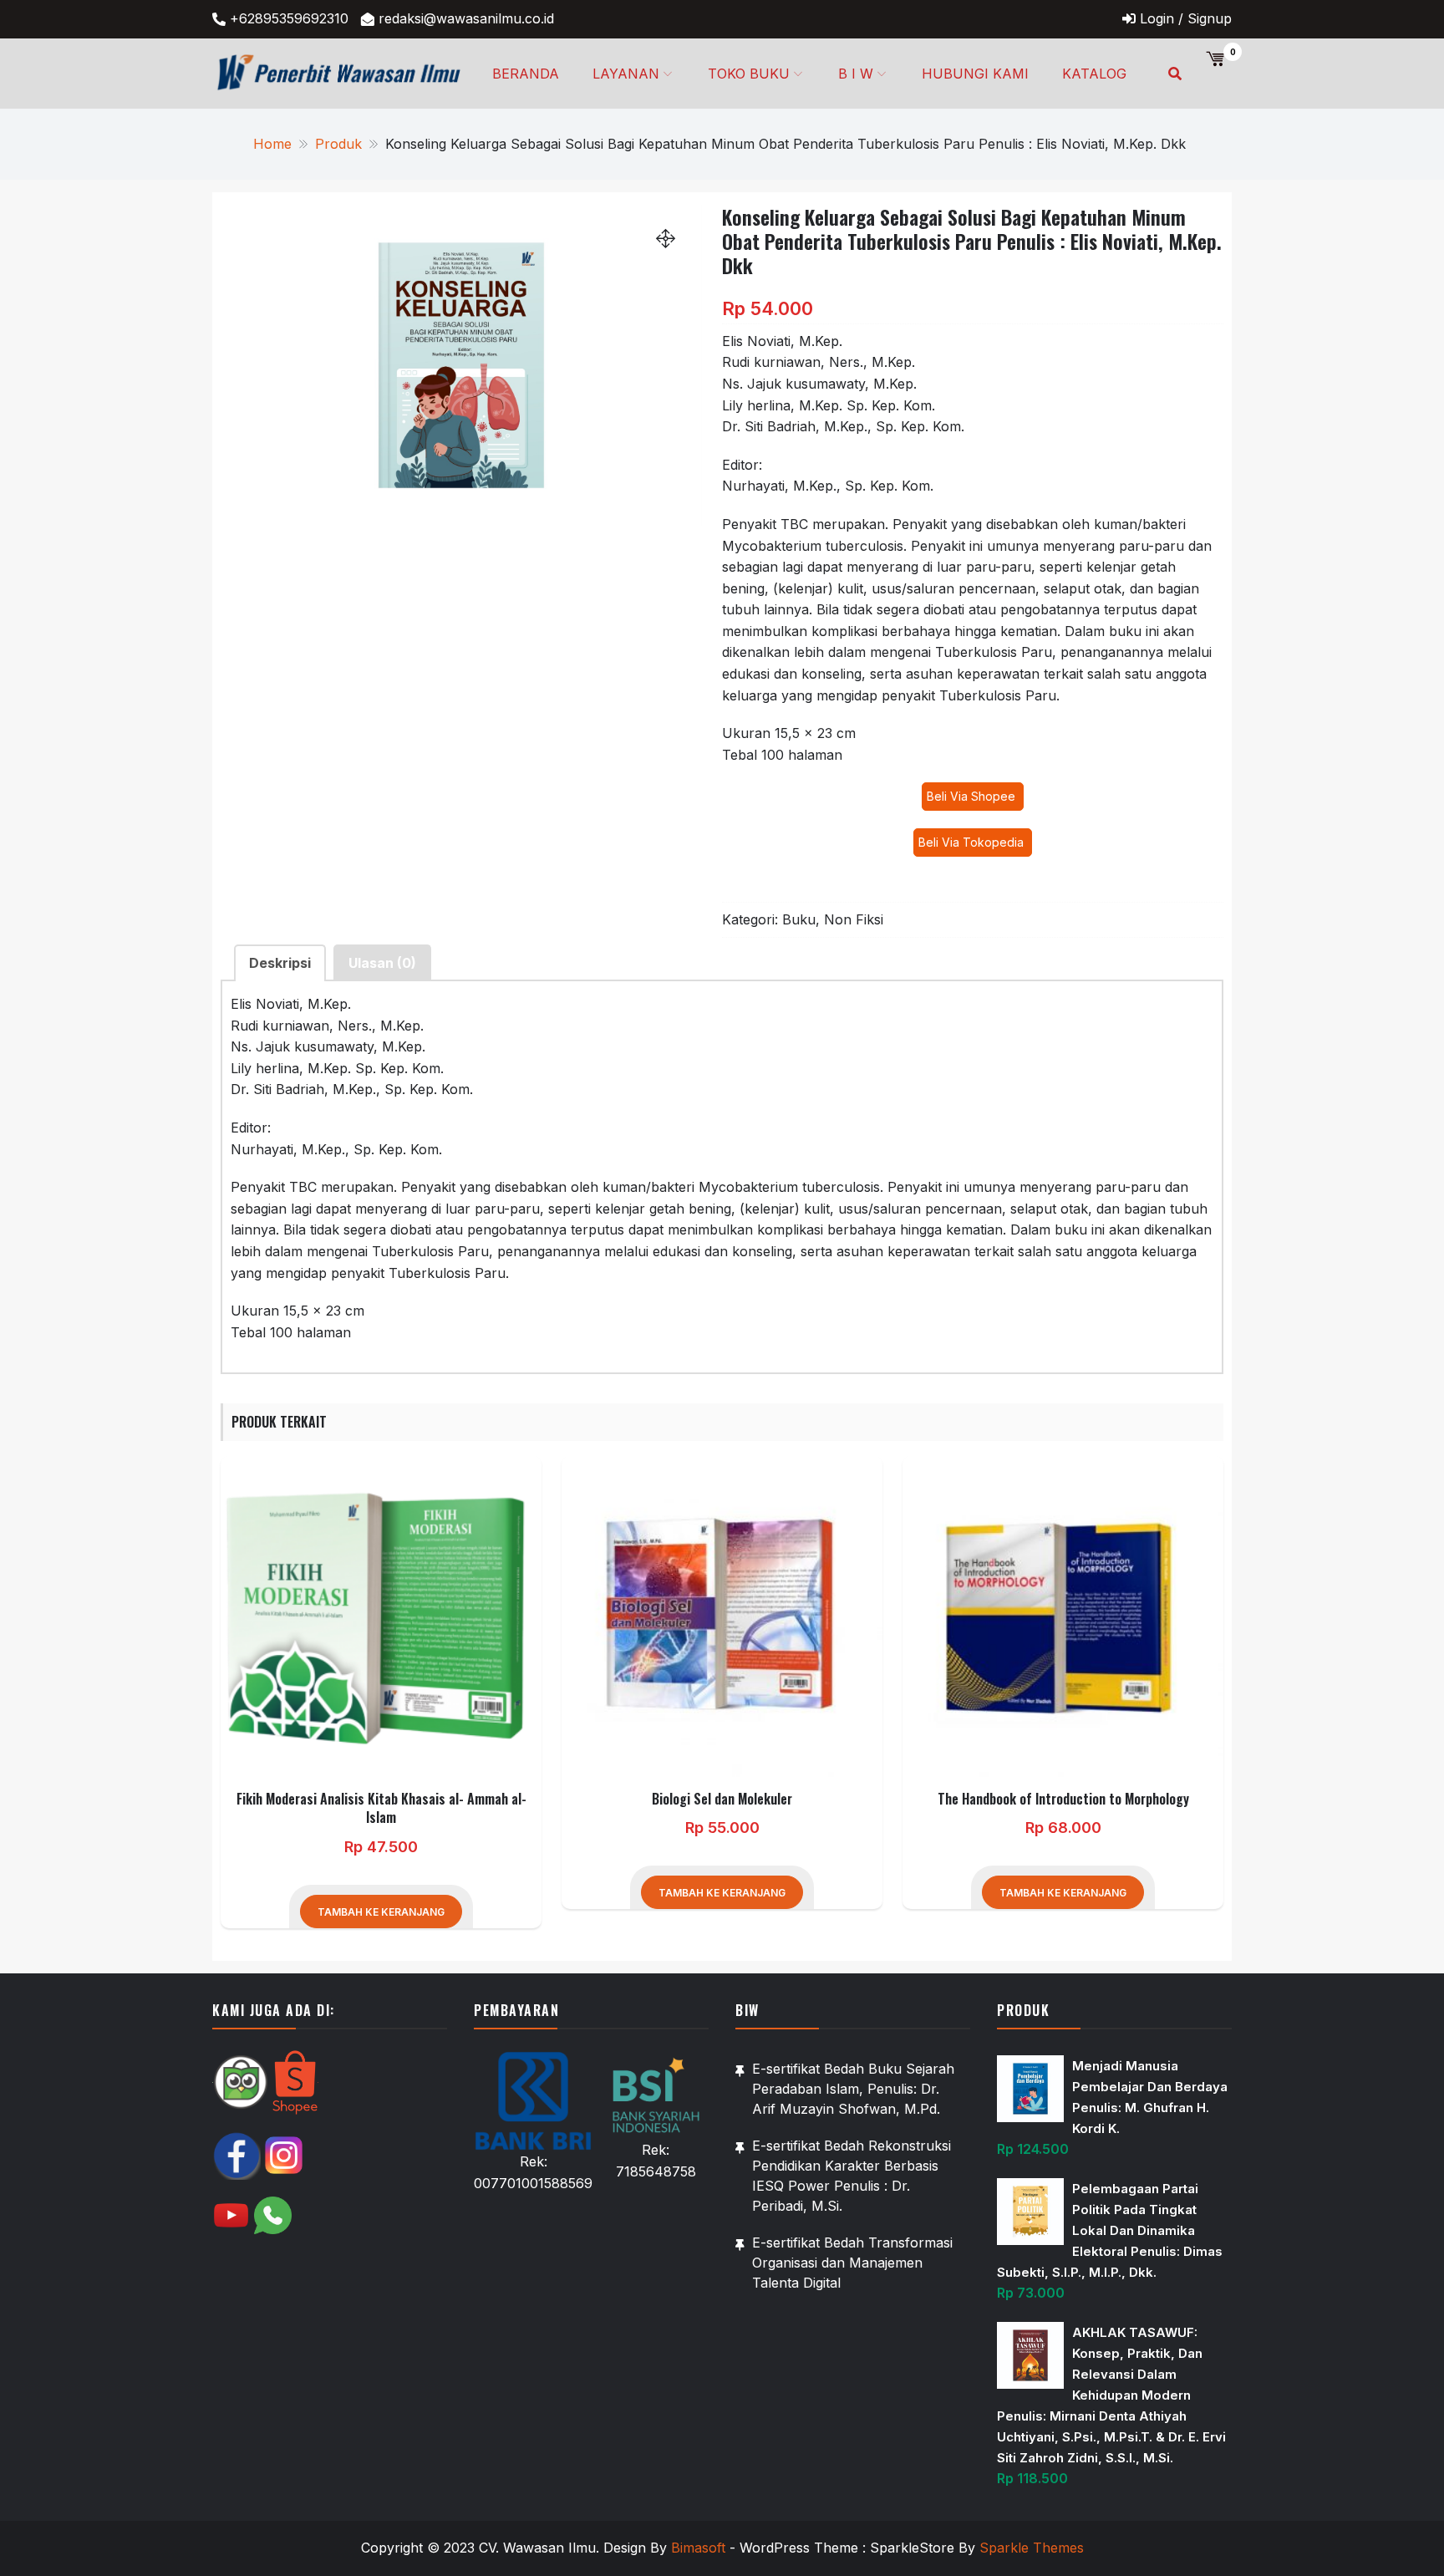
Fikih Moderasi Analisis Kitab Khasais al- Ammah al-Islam (381, 1808)
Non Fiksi (854, 919)
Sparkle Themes (1032, 2548)
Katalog (1094, 74)
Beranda (526, 74)
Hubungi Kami (975, 74)
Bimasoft (698, 2548)
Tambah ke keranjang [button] (381, 1912)
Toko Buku (749, 74)
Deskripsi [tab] (280, 963)
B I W (856, 74)
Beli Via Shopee (973, 796)
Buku (799, 919)
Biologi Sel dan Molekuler (722, 1799)
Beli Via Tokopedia (973, 842)
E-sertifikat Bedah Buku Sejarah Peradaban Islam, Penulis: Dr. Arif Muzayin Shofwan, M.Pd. (853, 2089)
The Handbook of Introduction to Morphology (1063, 1799)
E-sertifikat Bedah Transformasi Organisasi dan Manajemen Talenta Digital (852, 2263)
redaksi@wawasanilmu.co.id (466, 18)
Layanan (626, 74)
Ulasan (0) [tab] (382, 963)
